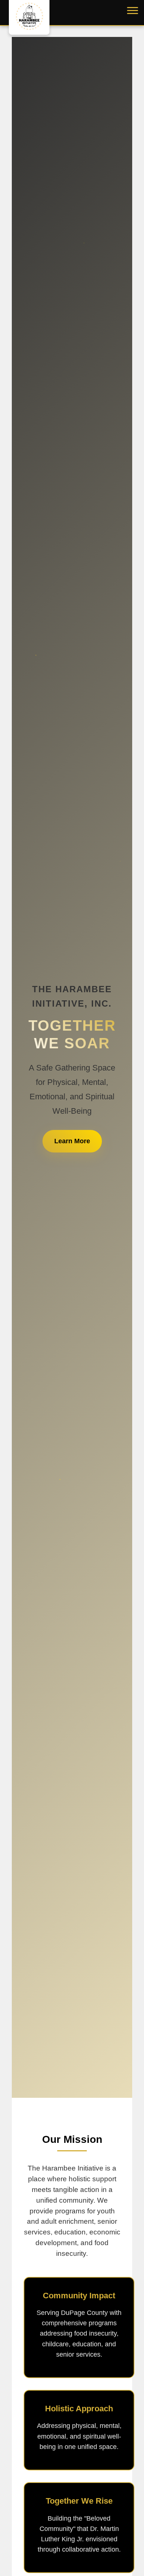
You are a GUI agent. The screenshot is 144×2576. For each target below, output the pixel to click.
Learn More (72, 1141)
